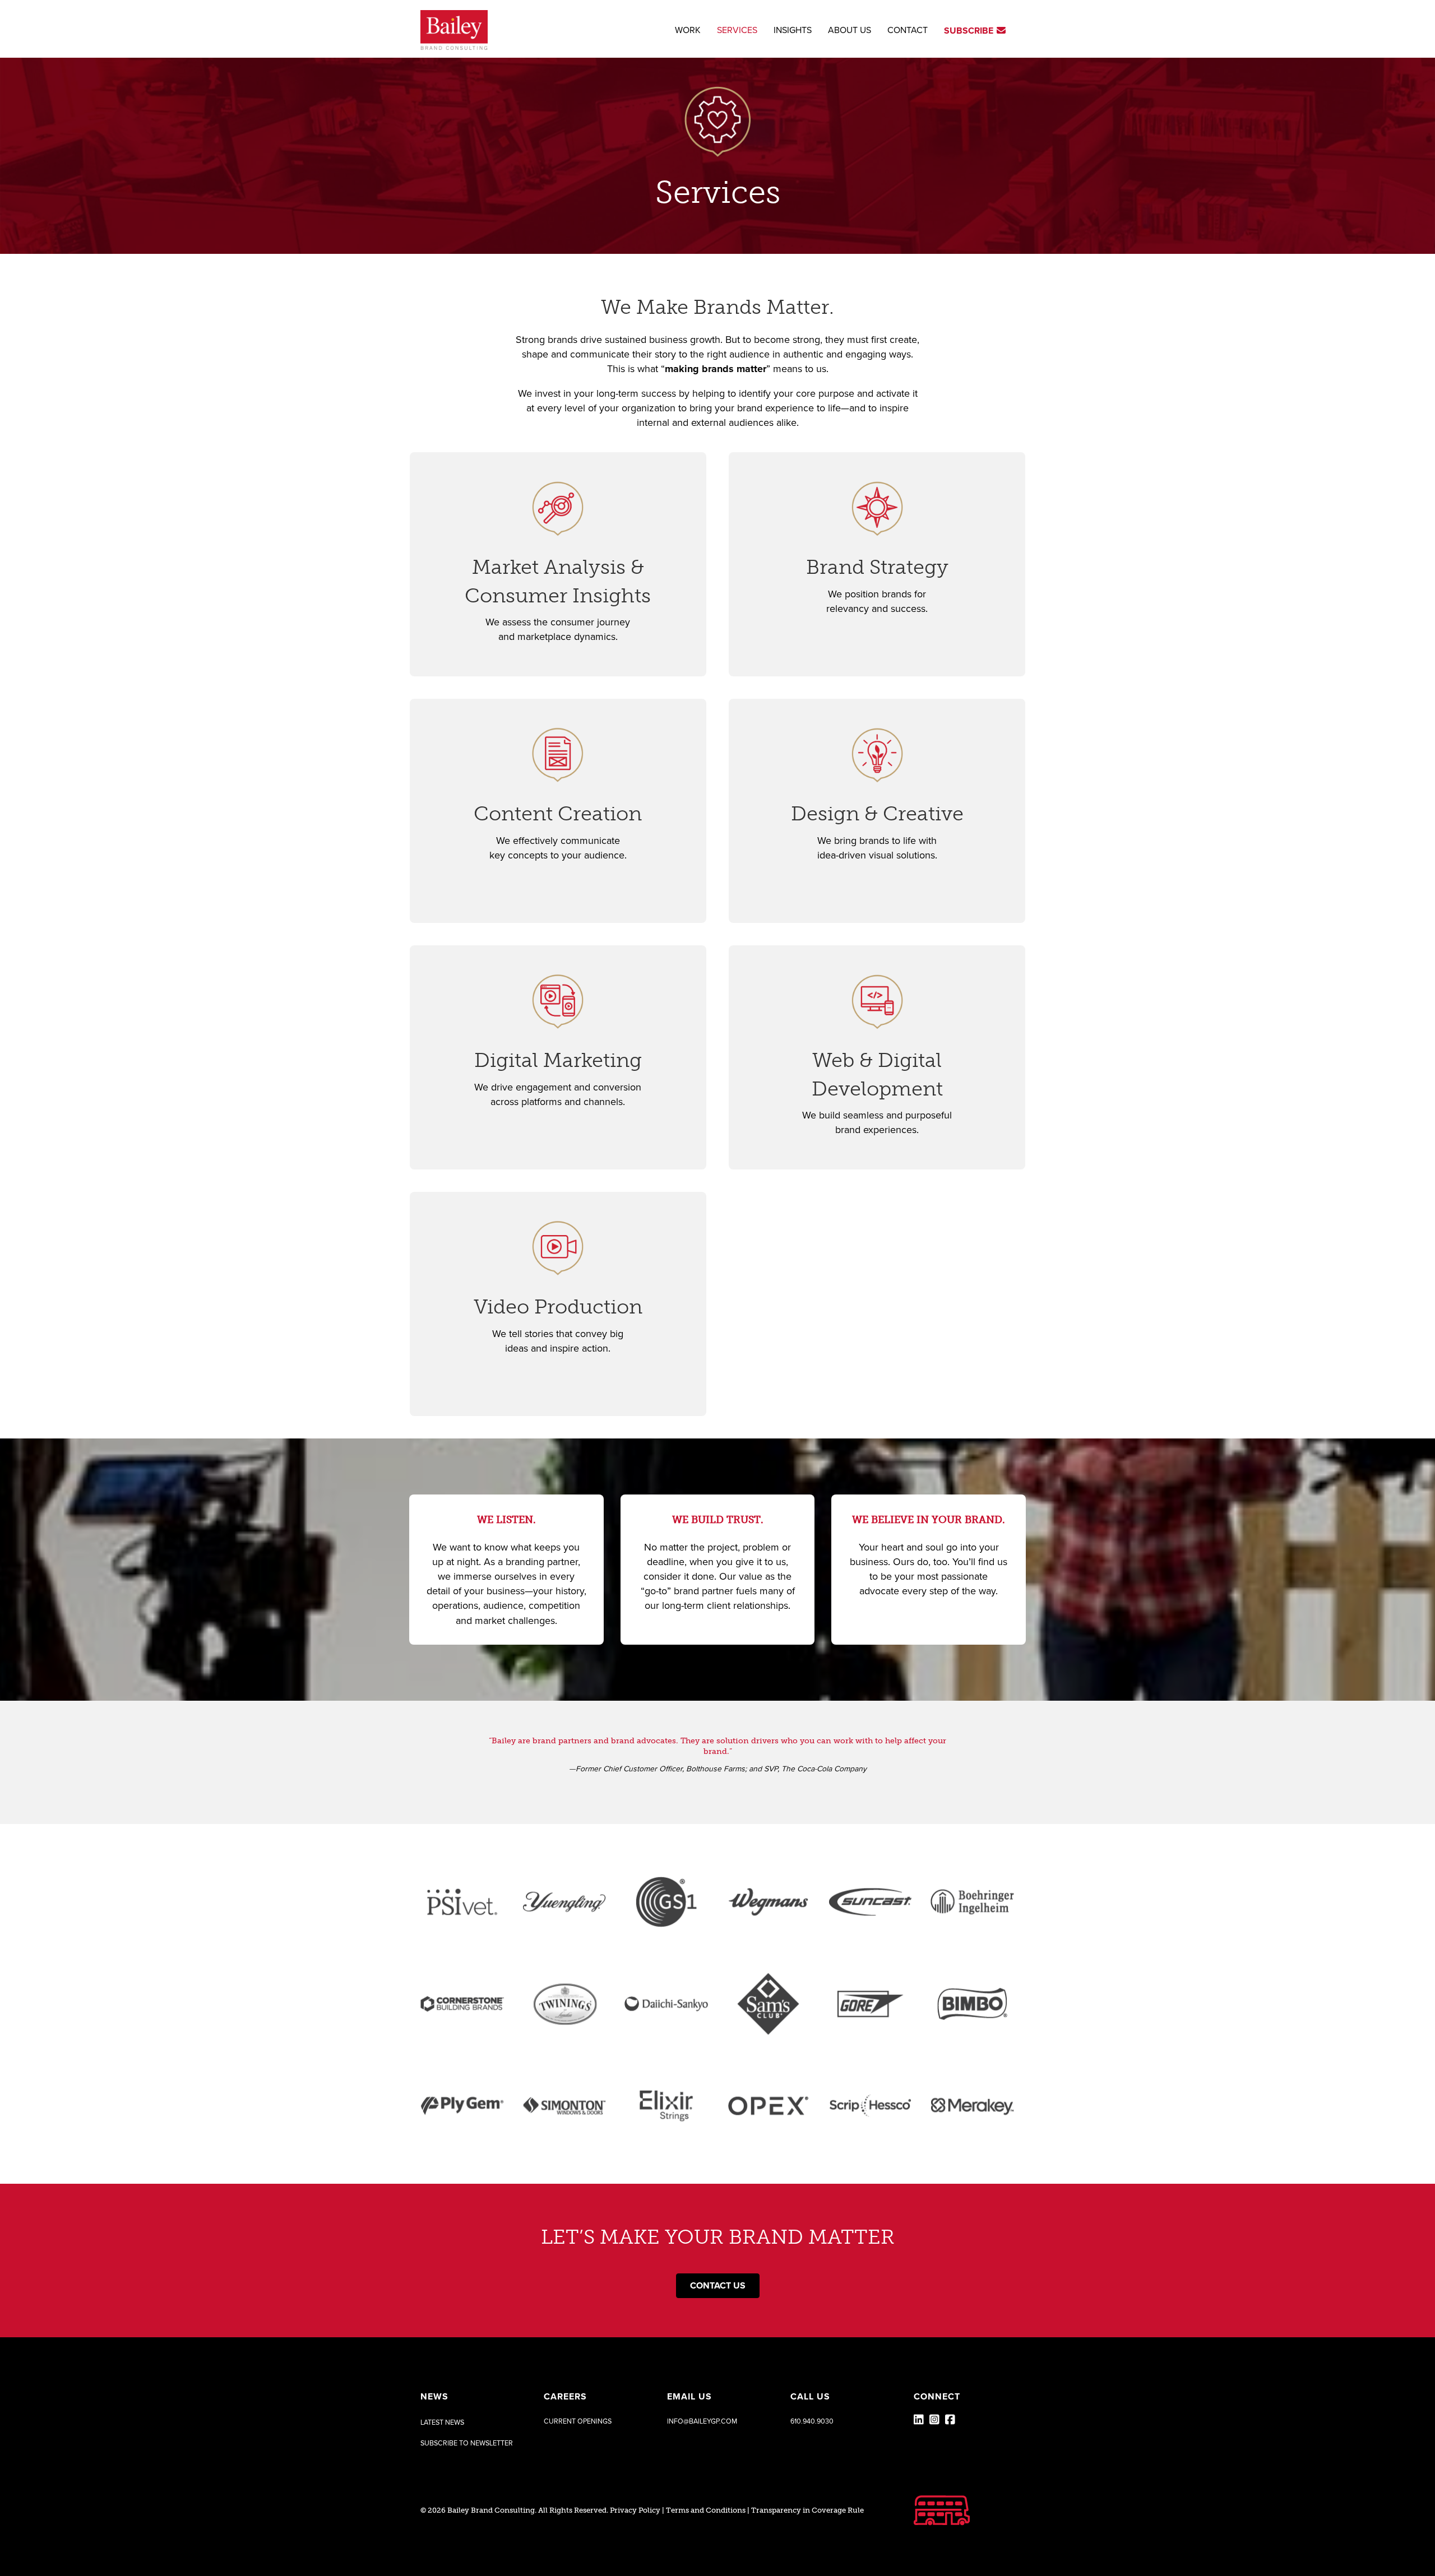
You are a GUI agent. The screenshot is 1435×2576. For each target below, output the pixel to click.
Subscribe (970, 31)
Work (688, 30)
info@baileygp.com (702, 2421)
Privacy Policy (635, 2510)
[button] (467, 2443)
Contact (908, 30)
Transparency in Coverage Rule (807, 2510)
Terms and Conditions (706, 2510)
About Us (850, 30)
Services (737, 30)
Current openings (578, 2421)
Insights (793, 30)
